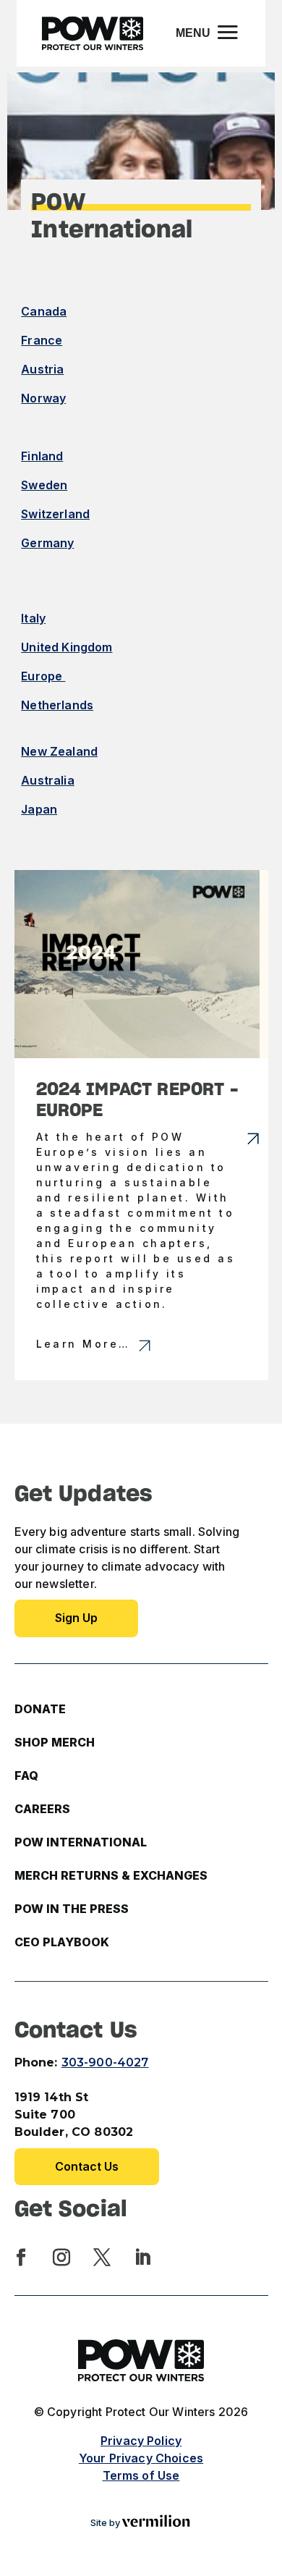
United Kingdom (67, 647)
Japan (39, 809)
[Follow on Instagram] (61, 2258)
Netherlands (57, 705)
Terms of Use (141, 2475)
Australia (47, 780)
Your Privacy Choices (141, 2458)
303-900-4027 (105, 2062)
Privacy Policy (141, 2441)
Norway (43, 398)
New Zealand (59, 751)
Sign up (76, 1618)
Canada (44, 311)
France (42, 340)
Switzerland (55, 514)
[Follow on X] (102, 2258)
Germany (47, 543)
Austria (42, 369)
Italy (33, 618)
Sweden (44, 485)
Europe (43, 676)
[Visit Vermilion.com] (156, 2523)
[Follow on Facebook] (21, 2258)
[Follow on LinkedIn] (142, 2258)
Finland (42, 456)
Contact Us (87, 2166)
